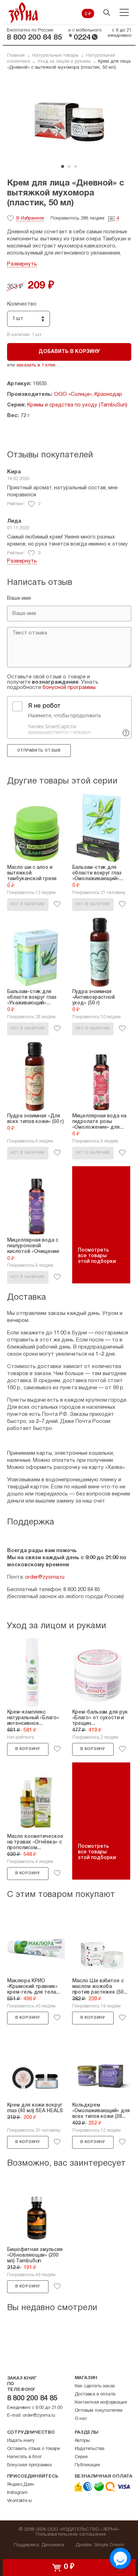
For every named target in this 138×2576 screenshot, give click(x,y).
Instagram (17, 2493)
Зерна (23, 13)
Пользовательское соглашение (71, 2535)
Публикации (87, 2465)
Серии (81, 2457)
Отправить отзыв (39, 751)
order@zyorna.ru (45, 1577)
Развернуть (22, 264)
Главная (16, 56)
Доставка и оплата (95, 2394)
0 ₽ (88, 14)
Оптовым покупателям (99, 2411)
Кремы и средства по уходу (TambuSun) (77, 405)
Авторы (82, 2441)
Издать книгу (21, 2441)
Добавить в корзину (69, 352)
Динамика (53, 2545)
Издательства (90, 2449)
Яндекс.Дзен (21, 2485)
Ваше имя (19, 598)
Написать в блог (24, 2457)
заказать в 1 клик (36, 365)
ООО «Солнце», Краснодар (88, 394)
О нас (81, 2419)
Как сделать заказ (95, 2386)
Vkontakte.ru (20, 2501)
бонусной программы (69, 688)
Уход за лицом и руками (64, 62)
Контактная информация (101, 2403)
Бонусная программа (29, 2465)
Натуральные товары (55, 56)
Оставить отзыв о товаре (33, 2449)
